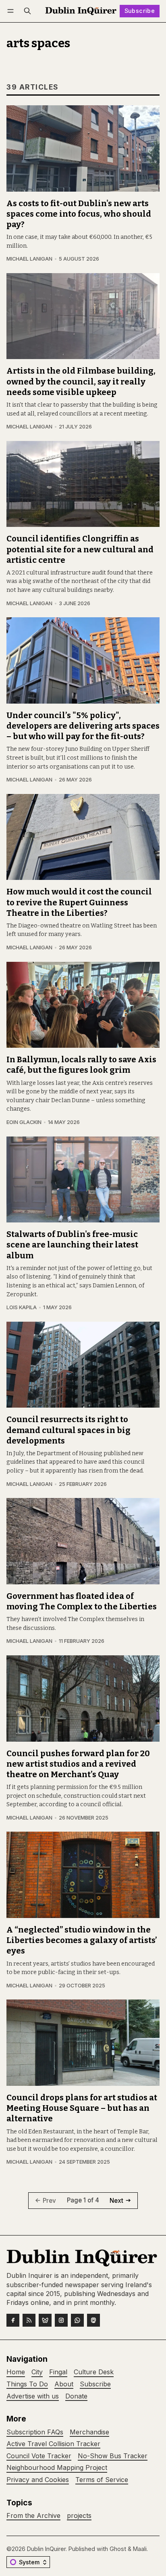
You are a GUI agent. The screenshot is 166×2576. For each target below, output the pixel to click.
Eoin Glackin (24, 1122)
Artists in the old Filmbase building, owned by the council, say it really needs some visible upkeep (81, 381)
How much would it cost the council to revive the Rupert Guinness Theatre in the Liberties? (79, 902)
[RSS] (29, 2320)
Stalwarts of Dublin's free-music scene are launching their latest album (72, 1245)
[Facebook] (13, 2320)
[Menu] (12, 11)
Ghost (118, 2549)
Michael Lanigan (29, 259)
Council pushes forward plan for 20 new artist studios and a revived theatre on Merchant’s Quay (78, 1764)
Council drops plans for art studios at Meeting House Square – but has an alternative (82, 2108)
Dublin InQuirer (46, 2549)
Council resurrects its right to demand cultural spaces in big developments (68, 1430)
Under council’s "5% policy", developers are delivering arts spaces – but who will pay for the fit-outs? (83, 726)
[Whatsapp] (77, 2320)
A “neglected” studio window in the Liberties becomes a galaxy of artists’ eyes (82, 1940)
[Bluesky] (45, 2320)
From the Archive (33, 2516)
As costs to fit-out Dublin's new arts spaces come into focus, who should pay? (79, 214)
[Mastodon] (93, 2320)
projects (79, 2516)
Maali (140, 2549)
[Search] (27, 11)
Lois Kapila (22, 1307)
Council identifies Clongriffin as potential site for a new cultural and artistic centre (80, 549)
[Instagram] (61, 2320)
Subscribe (140, 11)
